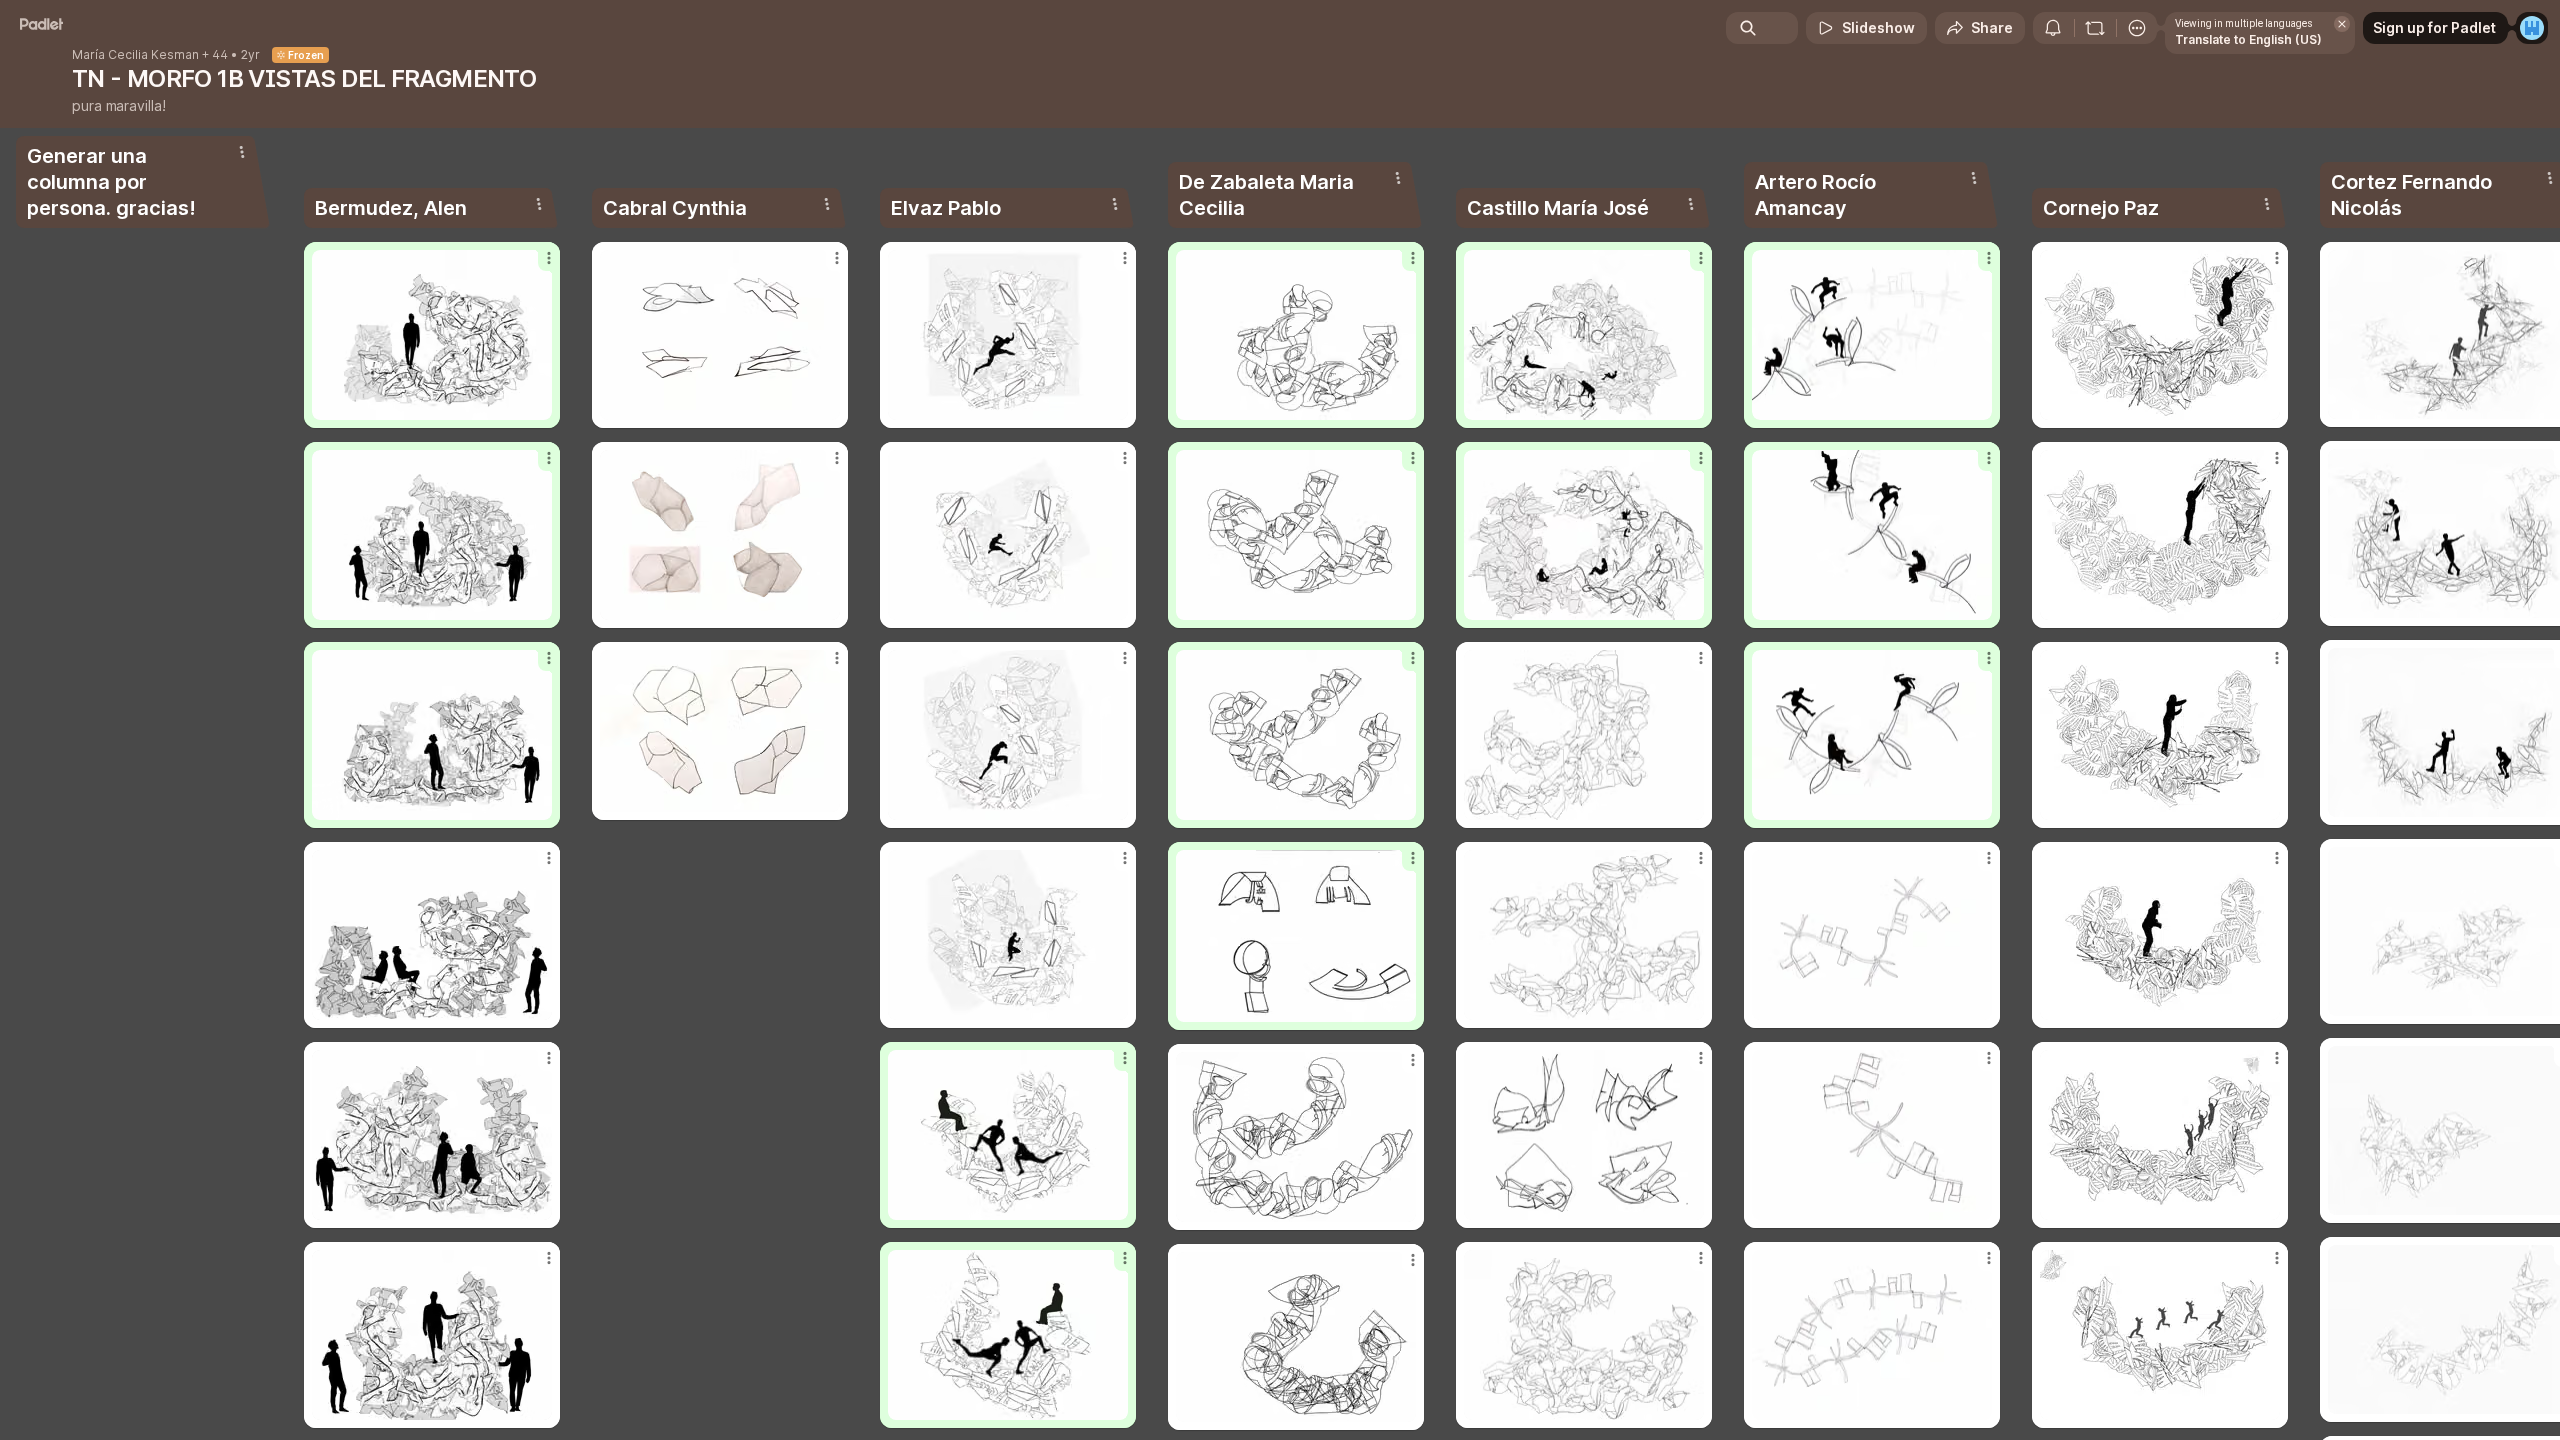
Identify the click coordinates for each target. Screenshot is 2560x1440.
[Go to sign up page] (2532, 28)
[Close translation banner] (2342, 24)
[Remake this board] (2095, 28)
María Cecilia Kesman (135, 55)
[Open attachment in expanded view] (432, 335)
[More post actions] (549, 258)
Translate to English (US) (2248, 39)
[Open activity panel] (2053, 28)
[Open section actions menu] (242, 152)
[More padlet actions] (2137, 28)
